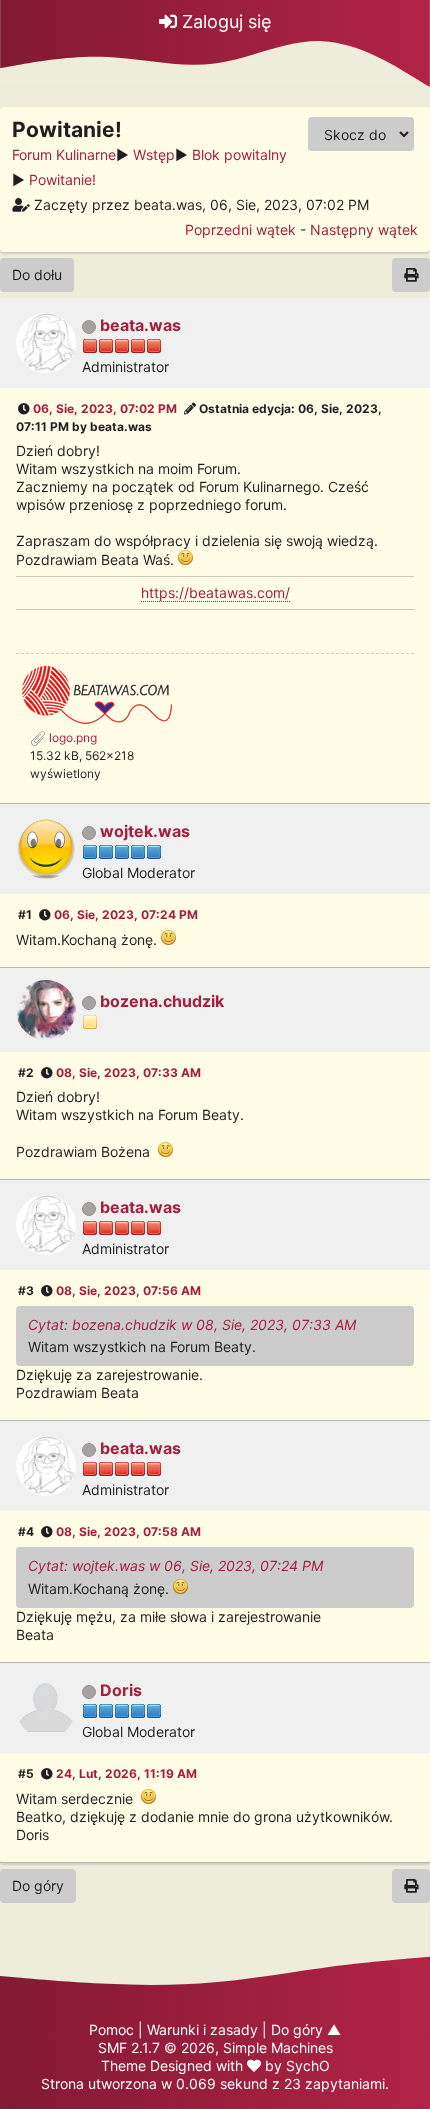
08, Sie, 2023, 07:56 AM (128, 1290)
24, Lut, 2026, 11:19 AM (126, 1773)
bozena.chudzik (162, 1001)
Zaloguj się (224, 21)
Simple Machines (278, 2047)
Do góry (38, 1885)
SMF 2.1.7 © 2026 (156, 2047)
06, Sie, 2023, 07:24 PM (126, 914)
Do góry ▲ (306, 2029)
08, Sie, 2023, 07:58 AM (128, 1531)
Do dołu (37, 274)
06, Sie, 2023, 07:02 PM (105, 408)
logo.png (71, 737)
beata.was (140, 325)
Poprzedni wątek (240, 229)
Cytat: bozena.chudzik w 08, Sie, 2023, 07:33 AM (192, 1324)
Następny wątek (364, 229)
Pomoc (111, 2029)
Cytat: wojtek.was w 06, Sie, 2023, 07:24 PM (175, 1565)
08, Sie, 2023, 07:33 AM (128, 1072)
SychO (308, 2065)
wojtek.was (145, 831)
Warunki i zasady (202, 2029)
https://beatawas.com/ (215, 592)
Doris (121, 1690)
